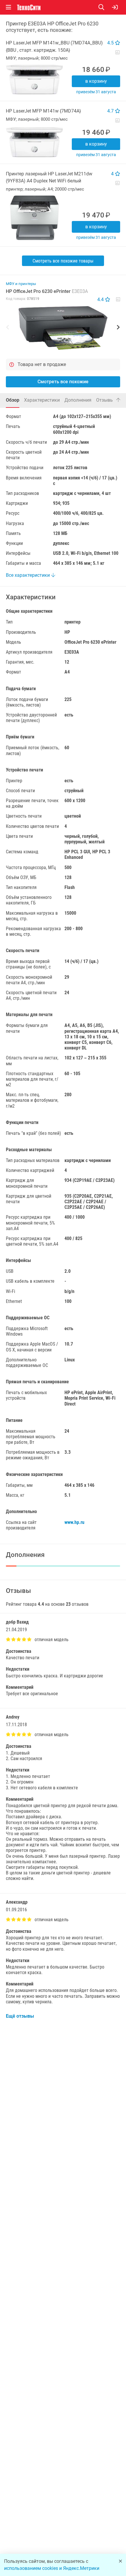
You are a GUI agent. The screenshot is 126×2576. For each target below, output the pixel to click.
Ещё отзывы (20, 2016)
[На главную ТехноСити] (29, 7)
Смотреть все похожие (63, 382)
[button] (63, 328)
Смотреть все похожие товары (63, 261)
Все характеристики (28, 575)
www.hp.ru (74, 1522)
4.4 (101, 299)
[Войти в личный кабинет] (115, 7)
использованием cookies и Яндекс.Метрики (52, 2568)
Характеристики (42, 400)
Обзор (13, 400)
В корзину (96, 81)
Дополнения (78, 400)
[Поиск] (105, 7)
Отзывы (108, 400)
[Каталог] (8, 7)
